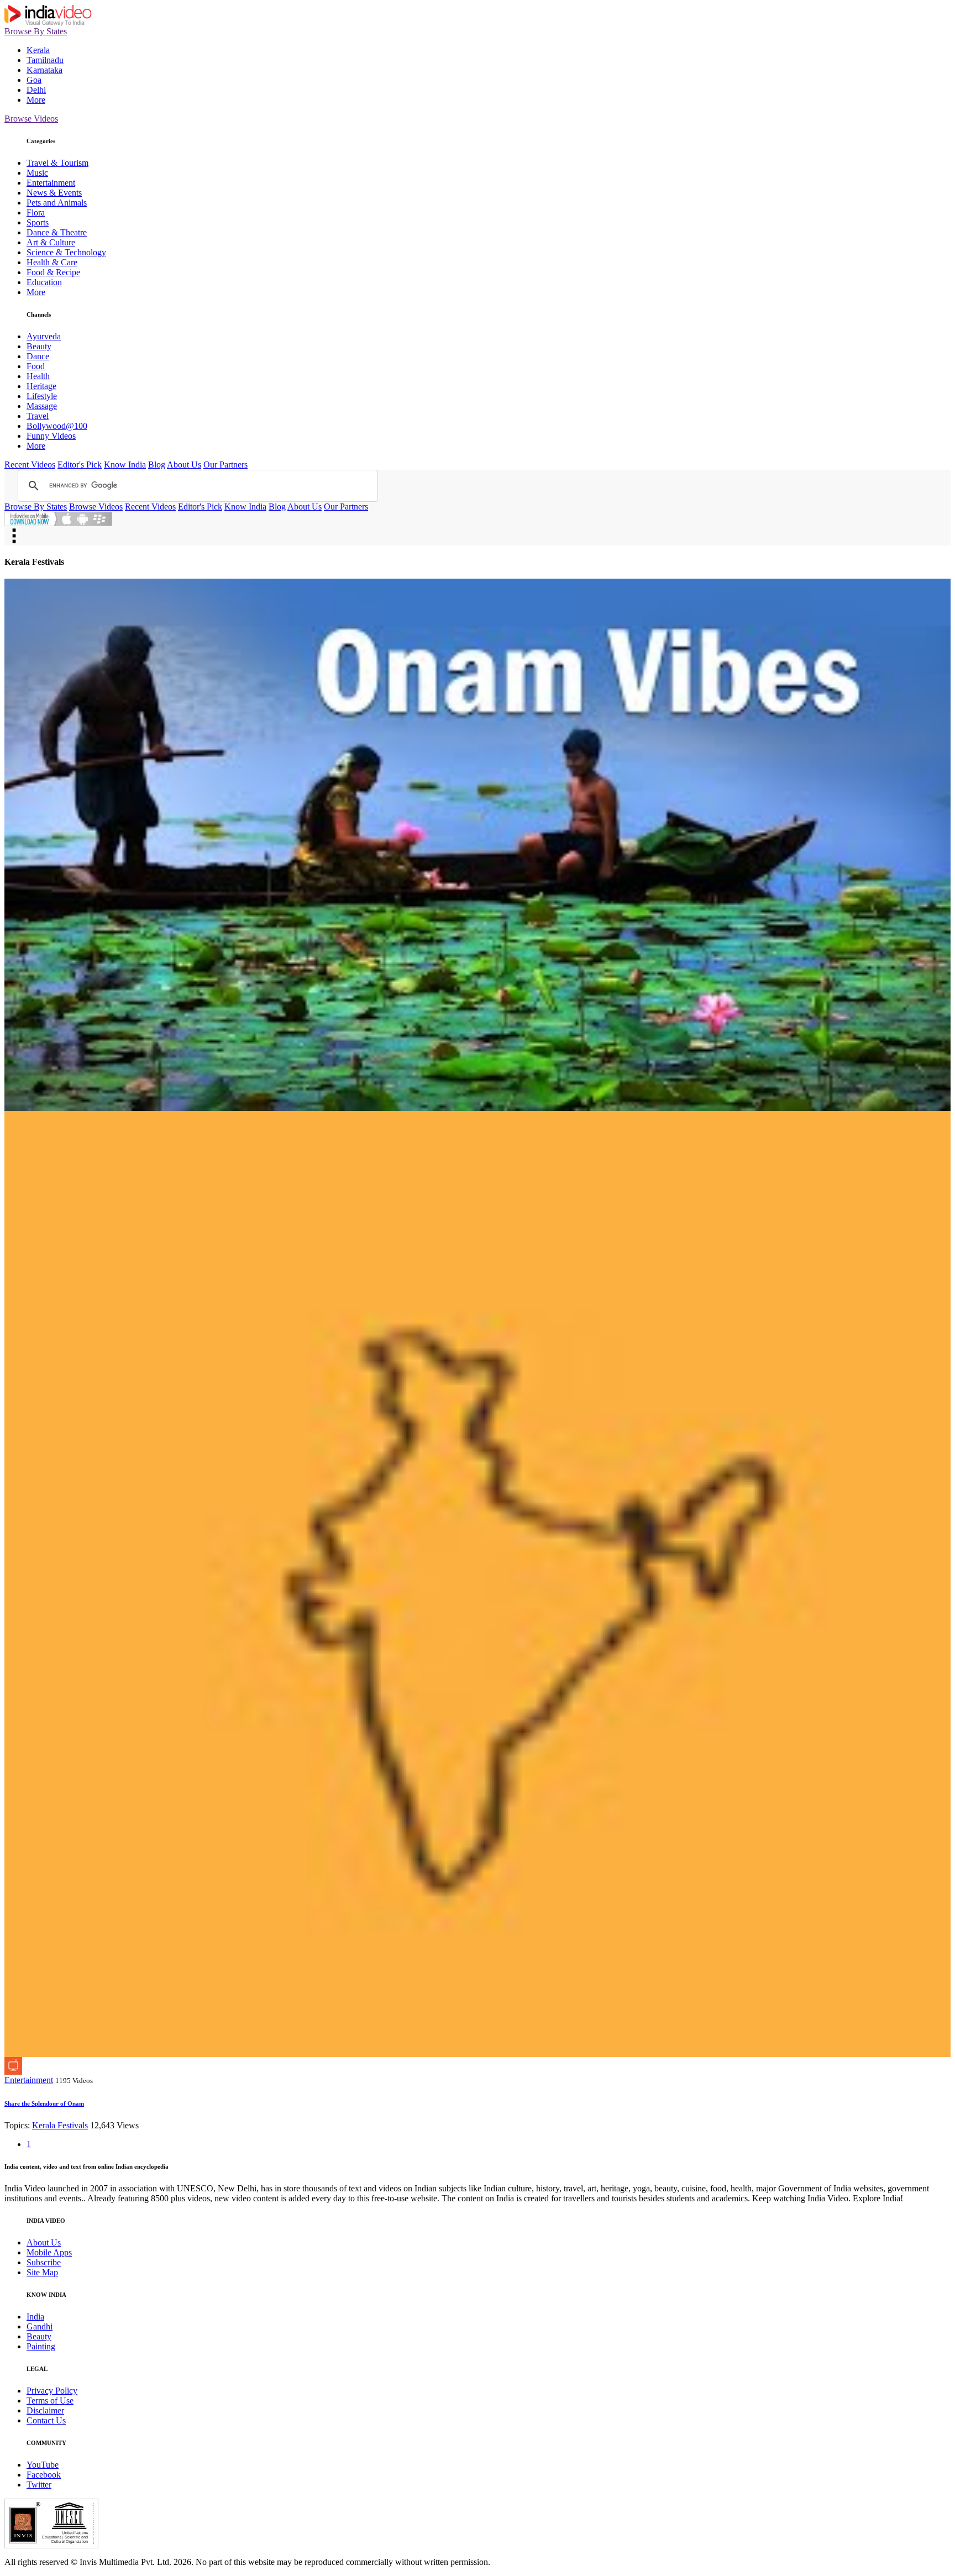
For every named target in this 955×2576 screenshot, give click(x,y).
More (36, 100)
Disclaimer (45, 2410)
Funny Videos (51, 436)
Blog (157, 465)
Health (38, 376)
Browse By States (36, 31)
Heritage (41, 386)
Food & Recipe (53, 272)
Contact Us (46, 2420)
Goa (34, 80)
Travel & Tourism (57, 163)
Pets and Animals (57, 203)
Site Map (42, 2272)
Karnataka (44, 70)
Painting (41, 2346)
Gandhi (40, 2326)
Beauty (39, 346)
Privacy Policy (52, 2391)
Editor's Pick (80, 465)
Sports (38, 222)
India (35, 2317)
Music (37, 173)
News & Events (54, 193)
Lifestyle (42, 396)
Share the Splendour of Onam (44, 2103)
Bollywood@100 (57, 426)
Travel (38, 416)
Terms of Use (50, 2401)
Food (36, 366)
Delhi (36, 90)
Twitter (39, 2485)
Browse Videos (31, 119)
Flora (36, 213)
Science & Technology (66, 252)
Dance (38, 356)
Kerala (38, 50)
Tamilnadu (45, 60)
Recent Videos (30, 465)
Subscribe (44, 2262)
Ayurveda (44, 336)
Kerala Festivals (60, 2125)
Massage (42, 406)
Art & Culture (51, 242)
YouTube (43, 2465)
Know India (125, 465)
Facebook (44, 2475)
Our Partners (225, 465)
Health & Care (52, 262)
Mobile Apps (49, 2252)
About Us (184, 465)
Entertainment (51, 183)
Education (44, 282)
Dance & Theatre (57, 232)
